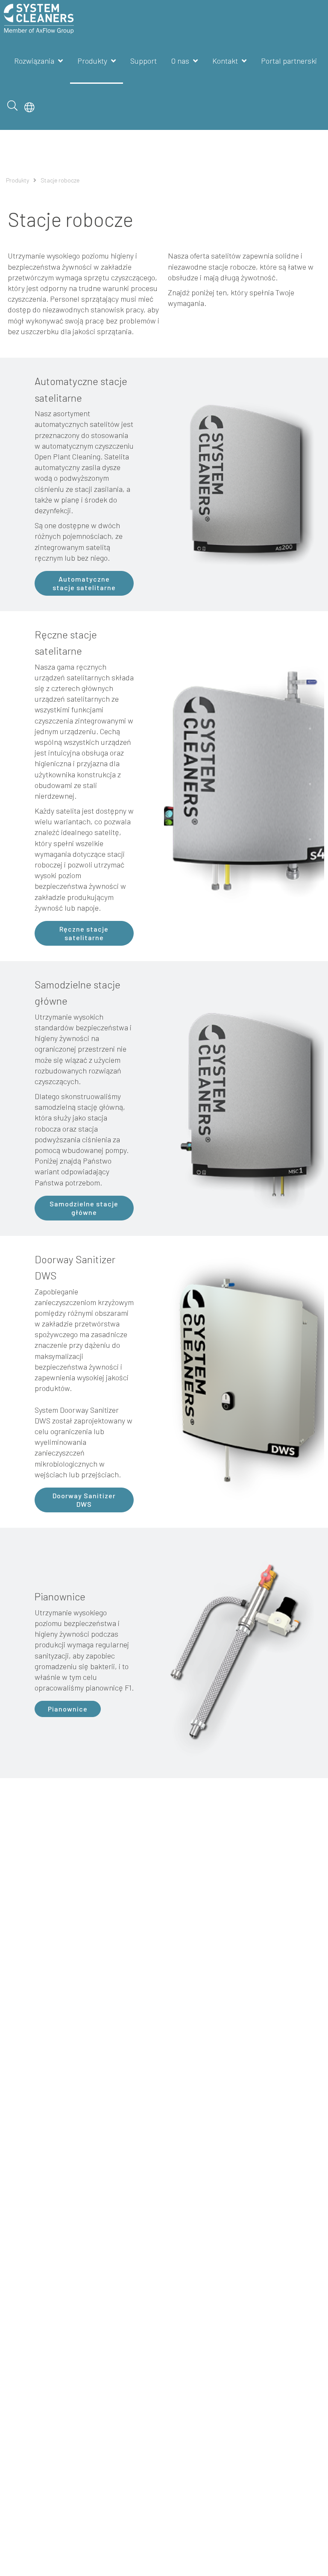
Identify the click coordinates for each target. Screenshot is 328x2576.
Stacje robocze (60, 180)
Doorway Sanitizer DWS (84, 1500)
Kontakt (225, 61)
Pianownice (68, 1709)
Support (143, 61)
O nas (180, 61)
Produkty (92, 61)
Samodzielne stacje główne (84, 1208)
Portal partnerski (289, 61)
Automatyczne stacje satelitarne (84, 583)
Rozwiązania (34, 61)
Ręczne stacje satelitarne (84, 933)
